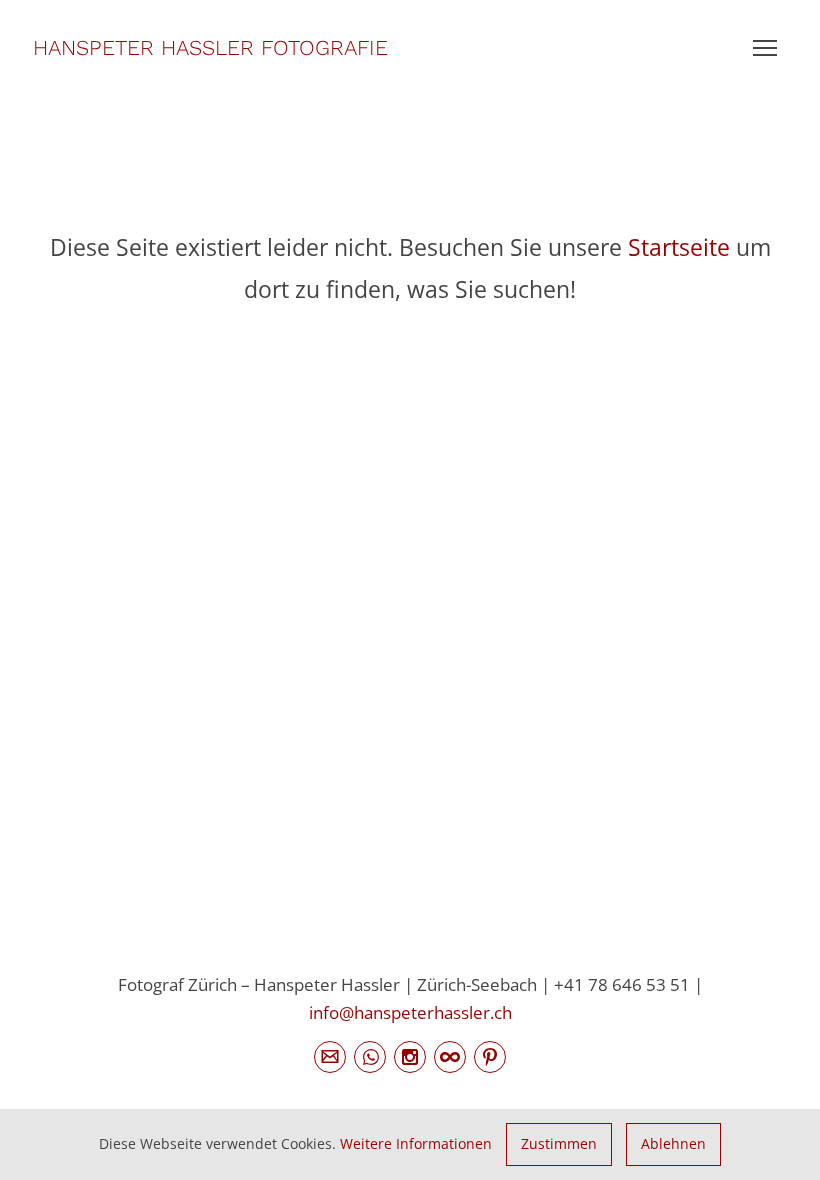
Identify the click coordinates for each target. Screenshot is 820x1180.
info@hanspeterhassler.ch (410, 1012)
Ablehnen (673, 1143)
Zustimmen (559, 1143)
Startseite (679, 247)
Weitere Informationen (416, 1143)
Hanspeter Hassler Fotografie (210, 47)
